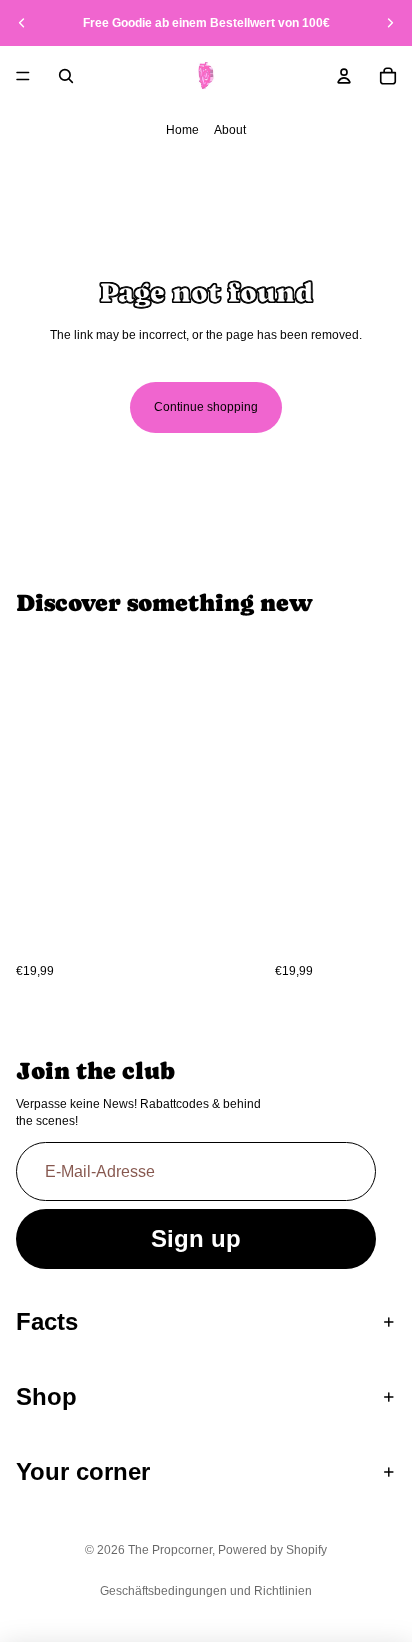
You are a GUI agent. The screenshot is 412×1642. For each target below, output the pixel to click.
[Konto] (344, 76)
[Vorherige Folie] (22, 23)
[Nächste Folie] (390, 23)
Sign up (196, 1238)
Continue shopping (206, 407)
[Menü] (23, 76)
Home (182, 130)
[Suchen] (66, 76)
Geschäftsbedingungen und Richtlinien (206, 1591)
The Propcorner (170, 1550)
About (230, 130)
